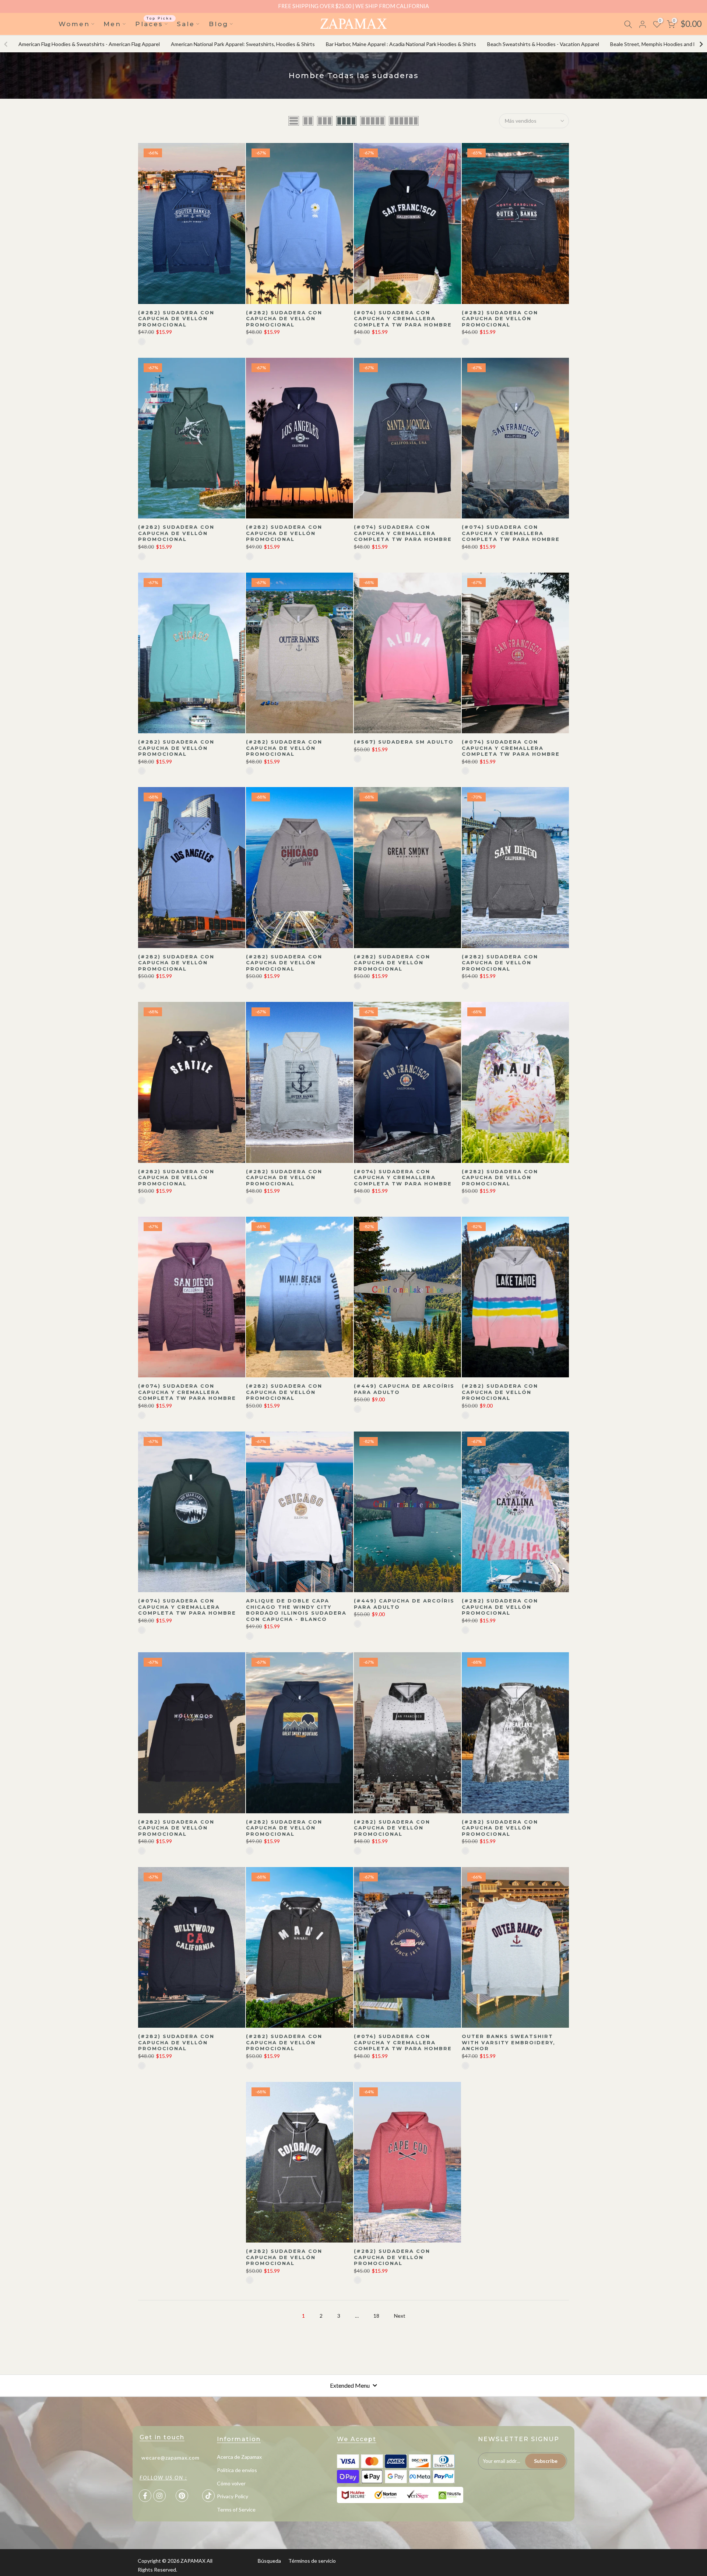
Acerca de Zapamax (239, 2457)
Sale (186, 24)
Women (74, 24)
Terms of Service (236, 2509)
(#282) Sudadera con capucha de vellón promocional (176, 319)
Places (154, 23)
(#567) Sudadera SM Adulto (404, 742)
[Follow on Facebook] (145, 2496)
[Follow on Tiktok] (208, 2496)
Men (112, 24)
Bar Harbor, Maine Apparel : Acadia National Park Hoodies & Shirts (401, 44)
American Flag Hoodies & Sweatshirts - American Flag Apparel (89, 44)
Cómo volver (231, 2483)
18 (376, 2316)
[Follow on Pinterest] (182, 2496)
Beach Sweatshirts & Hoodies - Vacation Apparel (543, 44)
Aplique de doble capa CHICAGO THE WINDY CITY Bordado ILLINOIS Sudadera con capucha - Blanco (296, 1610)
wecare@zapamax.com (170, 2458)
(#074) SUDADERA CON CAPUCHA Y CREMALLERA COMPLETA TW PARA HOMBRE (403, 319)
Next (400, 2316)
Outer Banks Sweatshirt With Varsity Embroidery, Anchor (509, 2042)
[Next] (701, 44)
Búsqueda (269, 2561)
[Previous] (6, 44)
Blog (219, 24)
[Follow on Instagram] (159, 2496)
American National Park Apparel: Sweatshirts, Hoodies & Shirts (243, 44)
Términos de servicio (312, 2561)
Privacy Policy (233, 2496)
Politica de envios (237, 2470)
